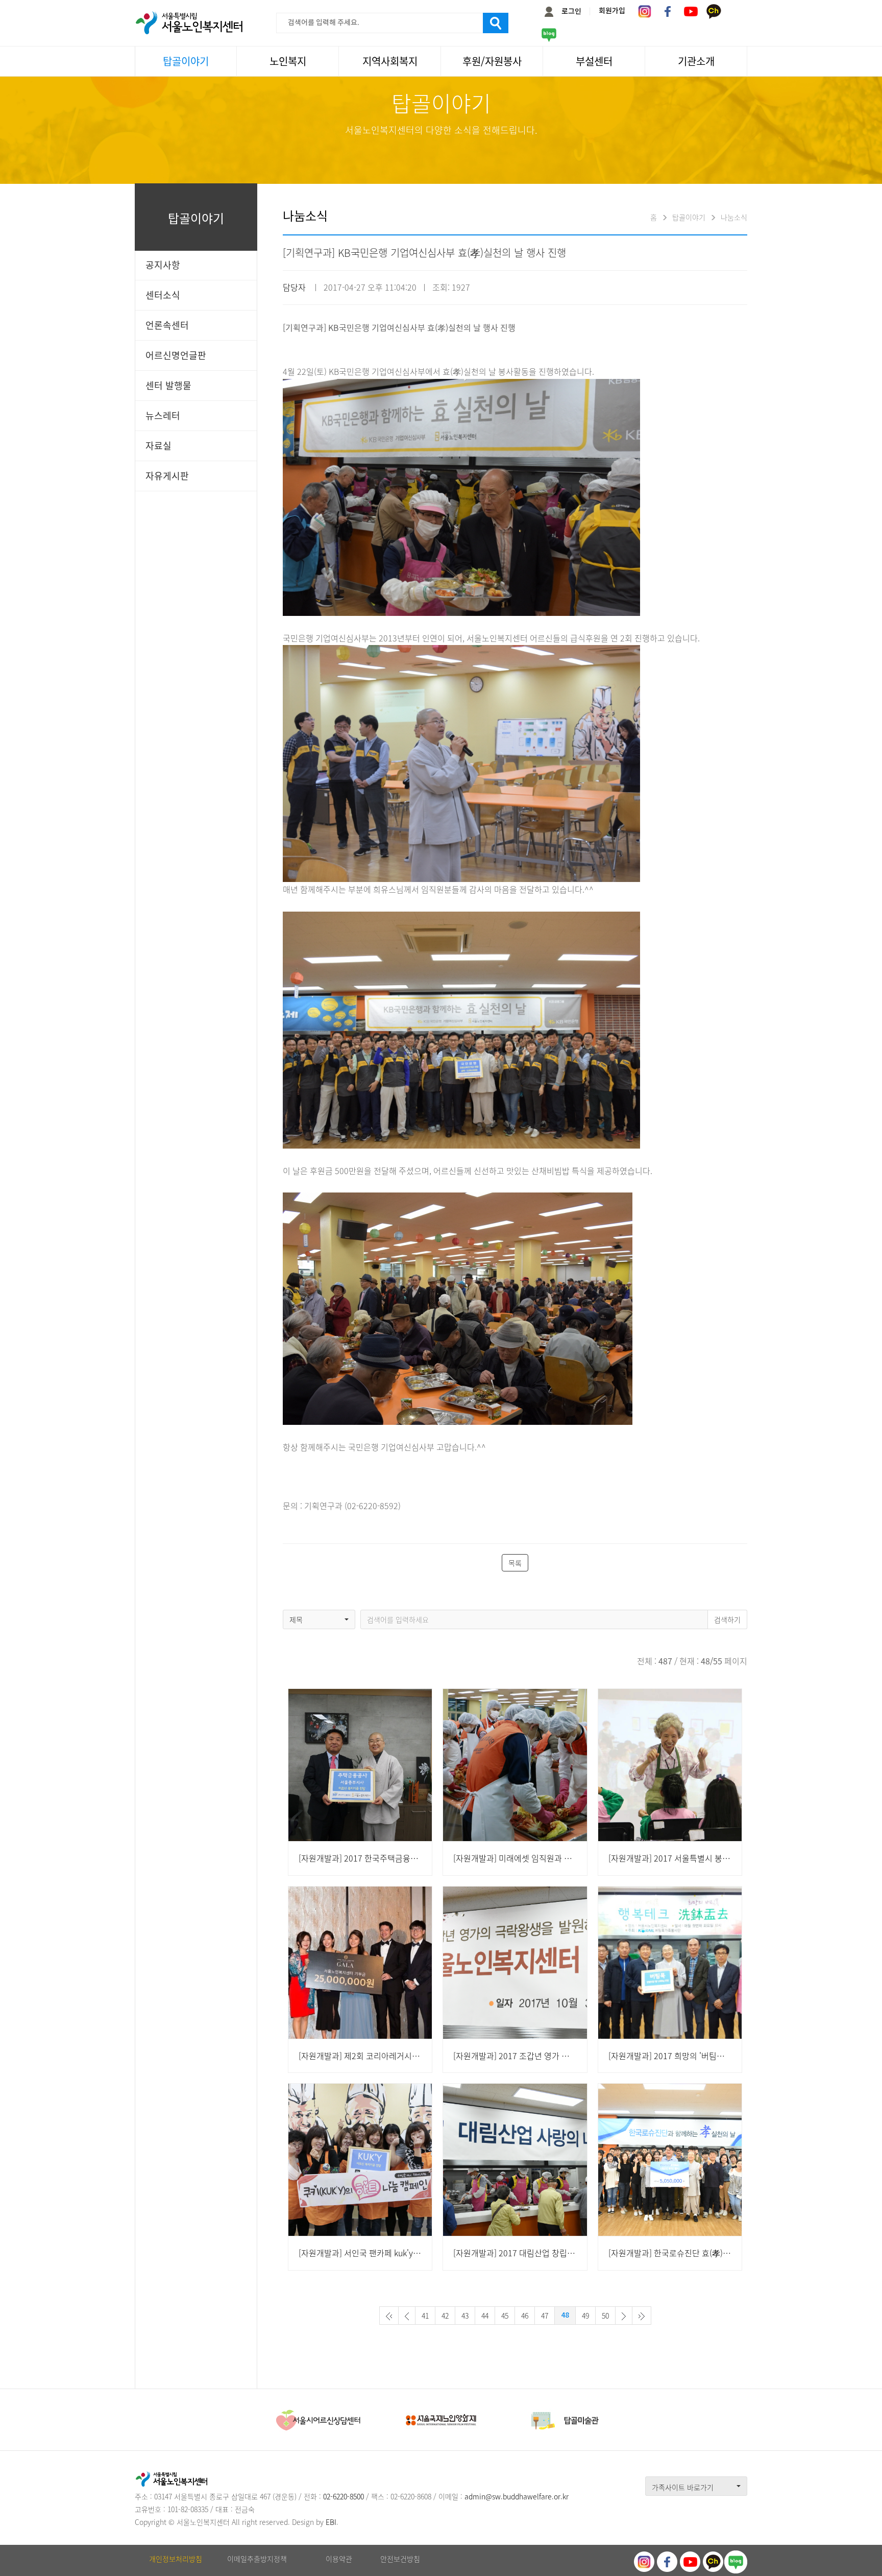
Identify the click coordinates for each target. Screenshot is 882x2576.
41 (425, 2316)
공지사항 (163, 265)
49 (585, 2316)
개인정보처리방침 (176, 2559)
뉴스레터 (163, 415)
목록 (515, 1563)
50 (605, 2316)
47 (545, 2316)
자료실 (158, 446)
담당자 (294, 287)
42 (445, 2316)
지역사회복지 (390, 61)
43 (465, 2316)
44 (485, 2316)
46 (525, 2316)
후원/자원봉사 (492, 61)
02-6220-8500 (344, 2496)
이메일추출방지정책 (257, 2559)
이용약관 (339, 2559)
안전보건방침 (400, 2559)
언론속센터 (167, 325)
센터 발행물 (168, 385)
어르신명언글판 (176, 355)
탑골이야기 (186, 61)
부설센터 (594, 61)
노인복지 (288, 61)
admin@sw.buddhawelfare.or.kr (517, 2496)
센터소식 (163, 295)
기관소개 (696, 61)
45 (505, 2316)
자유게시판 (167, 476)
